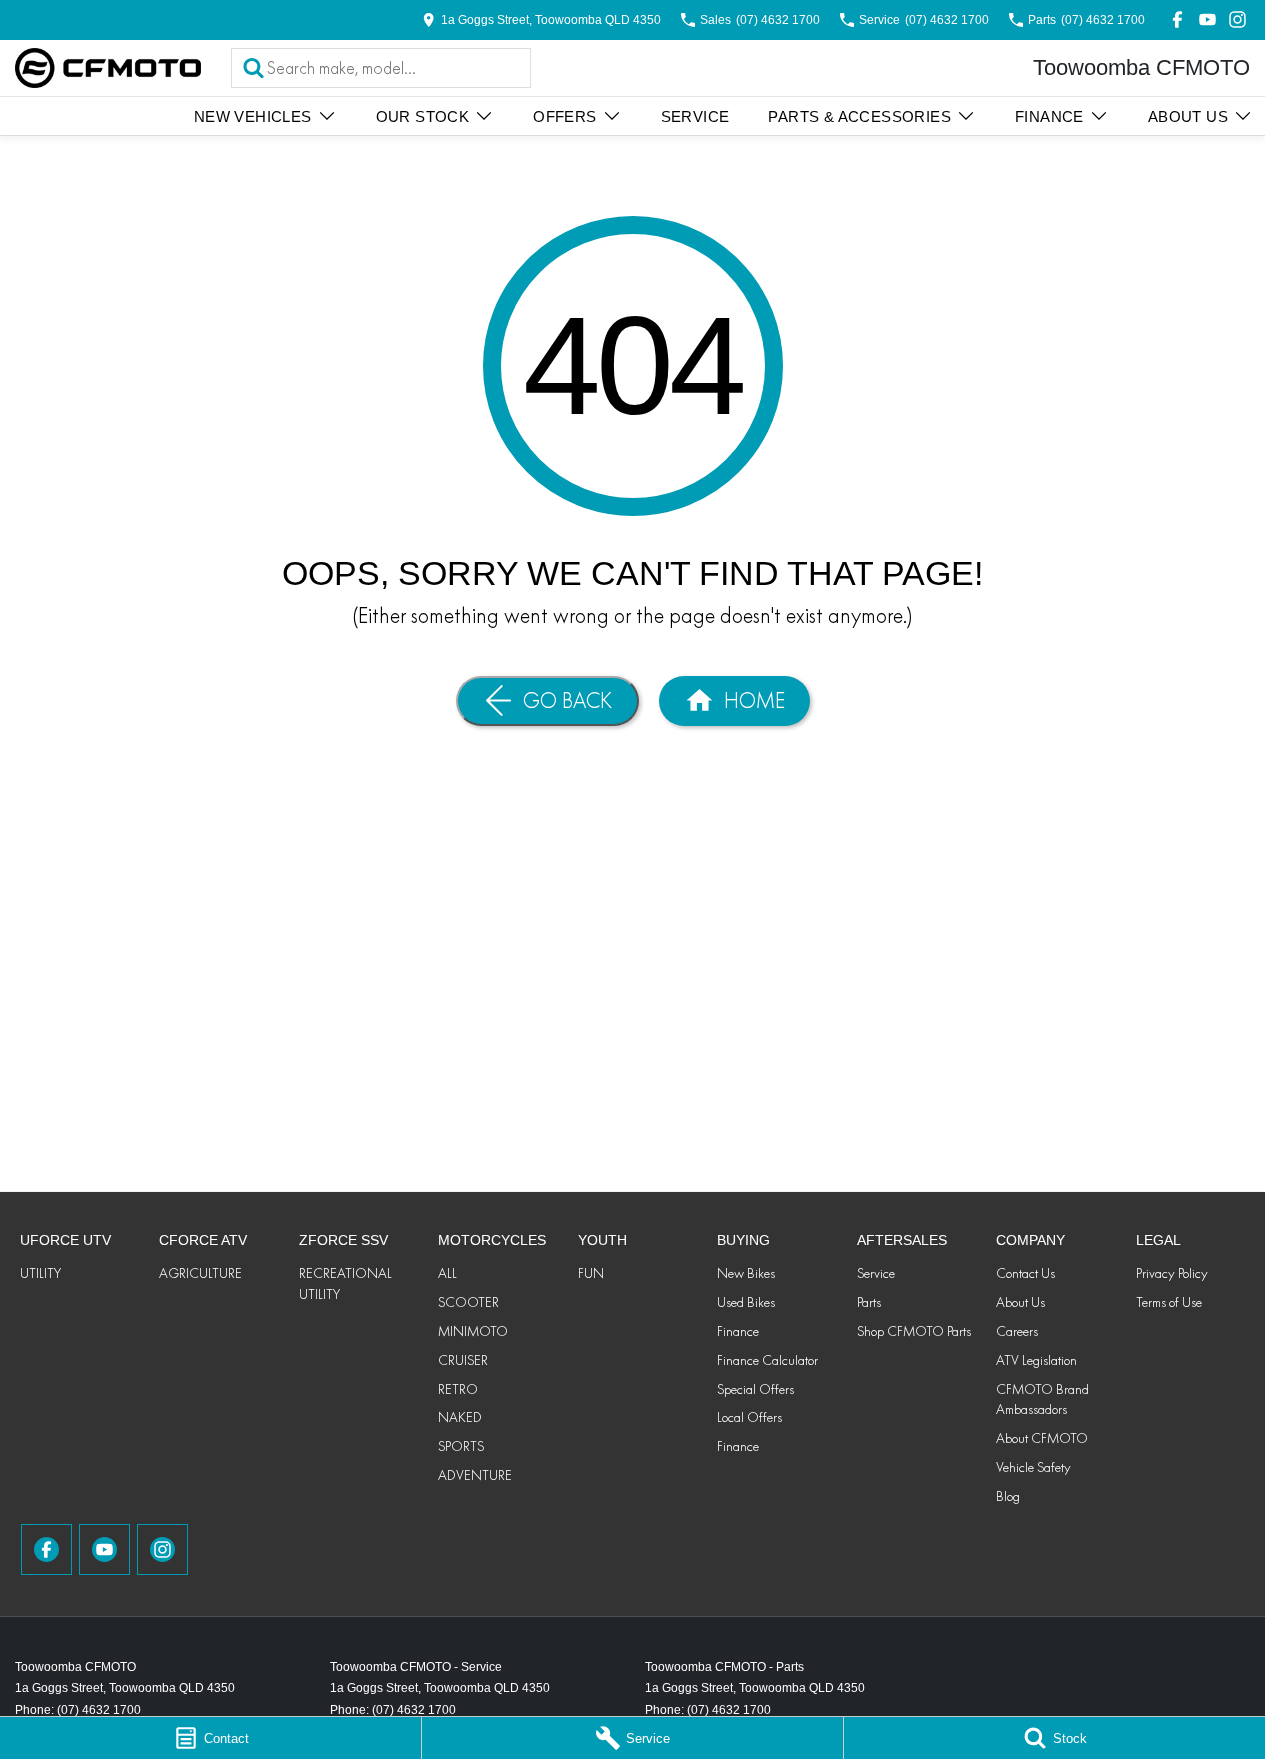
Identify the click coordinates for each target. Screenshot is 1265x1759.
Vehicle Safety (1033, 1467)
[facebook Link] (1177, 19)
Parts (869, 1302)
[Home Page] (108, 68)
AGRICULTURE (200, 1273)
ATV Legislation (1036, 1360)
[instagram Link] (1237, 19)
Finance (1049, 116)
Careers (1017, 1331)
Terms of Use (1169, 1302)
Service (695, 116)
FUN (591, 1273)
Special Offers (755, 1389)
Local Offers (749, 1417)
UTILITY (40, 1273)
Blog (1008, 1496)
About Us (1188, 116)
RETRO (458, 1389)
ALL (447, 1273)
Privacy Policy (1172, 1273)
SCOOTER (468, 1302)
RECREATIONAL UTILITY (345, 1283)
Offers (564, 116)
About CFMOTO (1042, 1438)
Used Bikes (746, 1302)
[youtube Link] (1207, 19)
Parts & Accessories (859, 116)
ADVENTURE (475, 1475)
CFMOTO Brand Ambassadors (1042, 1399)
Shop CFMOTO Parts (914, 1331)
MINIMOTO (473, 1331)
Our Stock (423, 116)
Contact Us (1025, 1273)
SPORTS (461, 1446)
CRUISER (463, 1360)
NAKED (460, 1417)
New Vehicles (253, 116)
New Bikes (746, 1273)
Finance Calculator (767, 1360)
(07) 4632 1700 (99, 1710)
